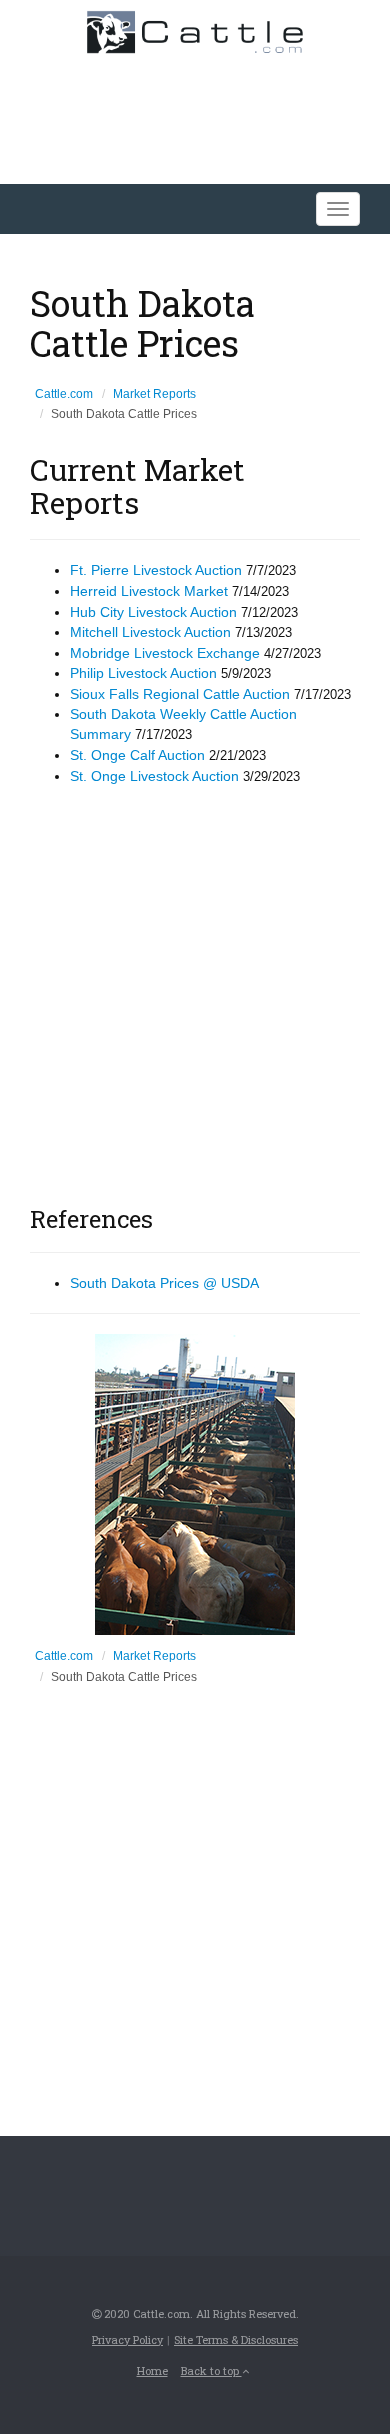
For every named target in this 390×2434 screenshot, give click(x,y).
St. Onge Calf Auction (137, 755)
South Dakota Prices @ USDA (164, 1283)
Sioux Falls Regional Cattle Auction (180, 694)
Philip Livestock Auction (143, 673)
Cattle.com (64, 394)
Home (152, 2370)
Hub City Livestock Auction (153, 612)
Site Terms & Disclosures (236, 2339)
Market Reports (154, 394)
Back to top (211, 2370)
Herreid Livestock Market (149, 591)
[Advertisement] (195, 991)
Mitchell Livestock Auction (150, 632)
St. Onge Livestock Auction (154, 776)
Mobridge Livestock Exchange (165, 653)
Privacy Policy (127, 2339)
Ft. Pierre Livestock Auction (156, 570)
